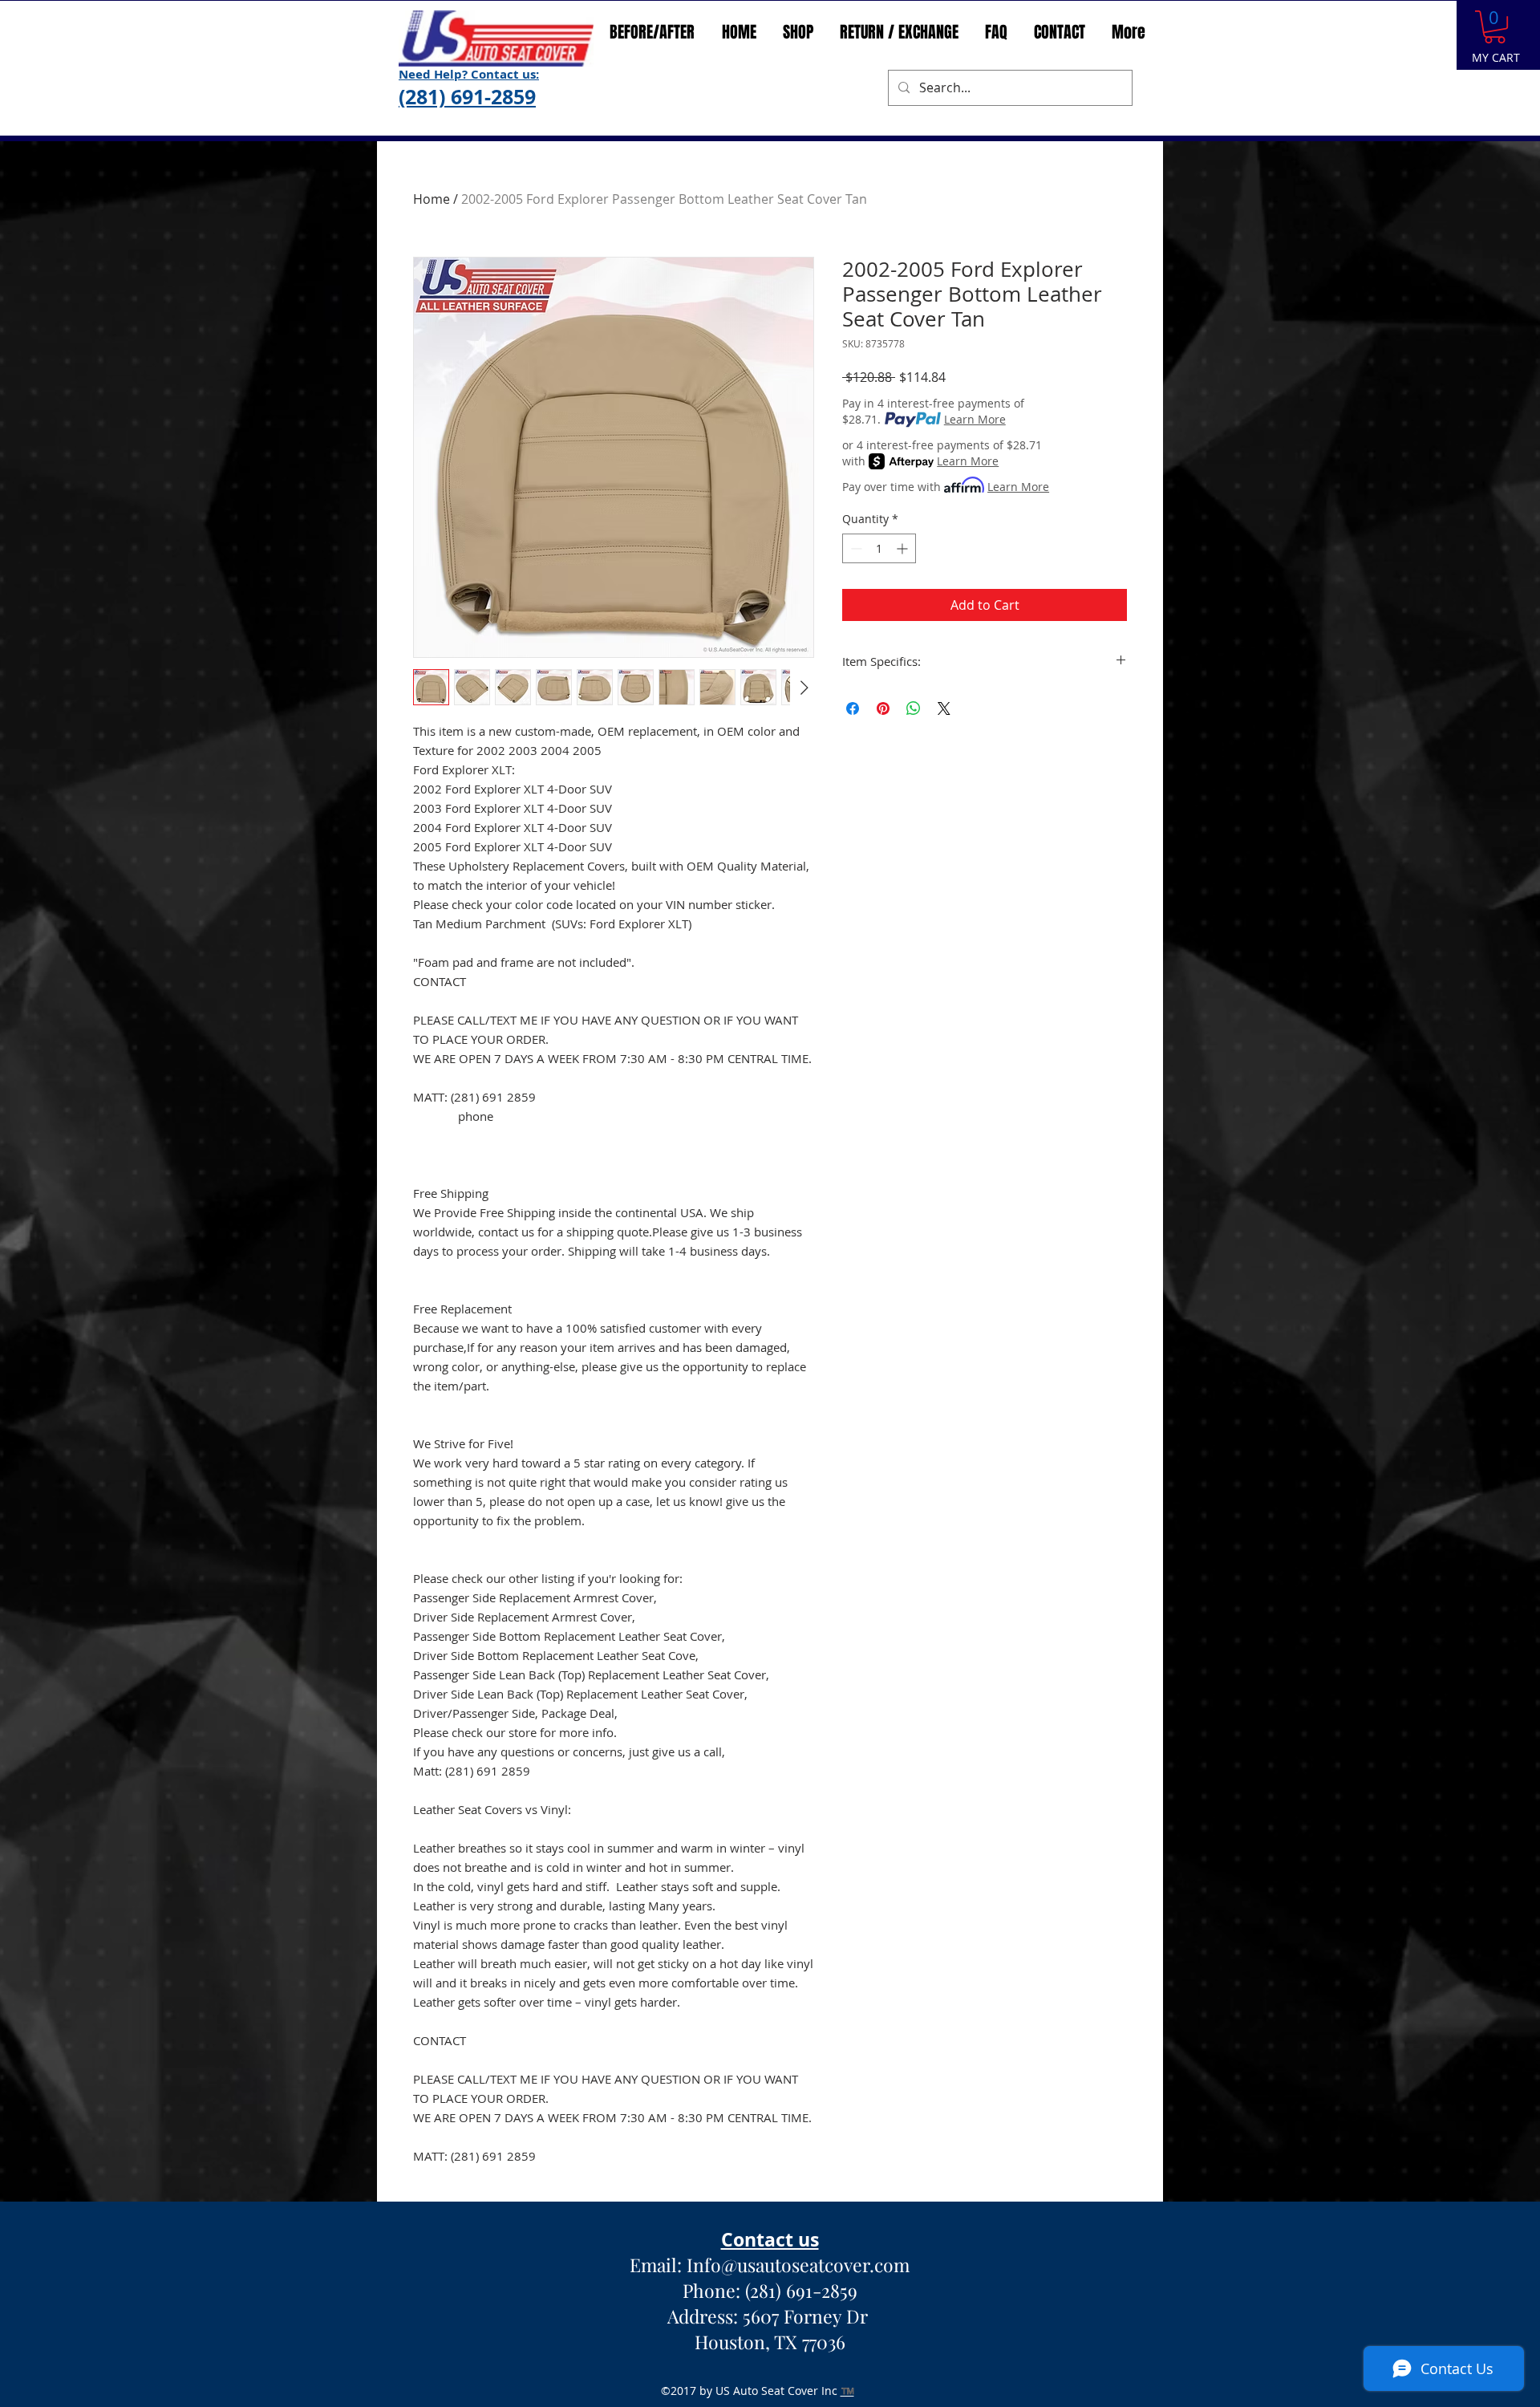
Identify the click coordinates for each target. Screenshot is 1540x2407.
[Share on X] (944, 708)
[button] (1495, 27)
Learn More (975, 419)
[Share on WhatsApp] (914, 708)
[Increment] (904, 548)
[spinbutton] (879, 548)
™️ (847, 2391)
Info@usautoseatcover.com (798, 2265)
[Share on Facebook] (853, 708)
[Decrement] (855, 548)
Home (432, 199)
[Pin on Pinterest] (883, 708)
